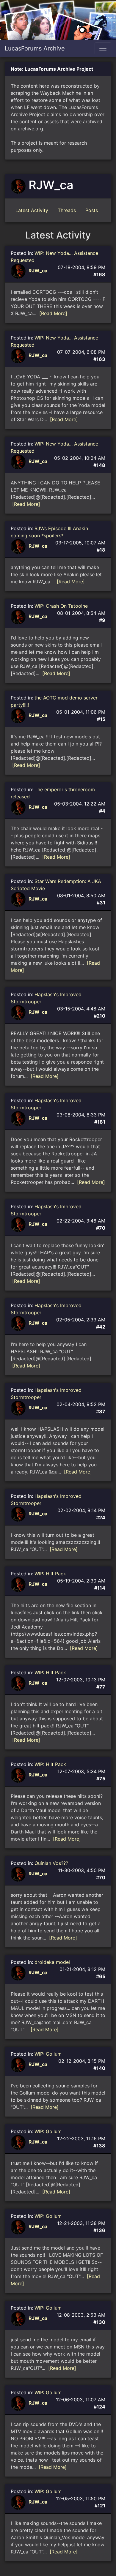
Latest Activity (32, 210)
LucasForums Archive (35, 48)
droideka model (52, 1962)
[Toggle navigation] (103, 48)
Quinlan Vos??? (51, 1863)
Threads (67, 210)
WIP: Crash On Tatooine (61, 606)
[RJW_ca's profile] (19, 271)
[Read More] (53, 313)
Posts (92, 210)
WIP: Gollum (48, 2054)
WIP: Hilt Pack (50, 1574)
